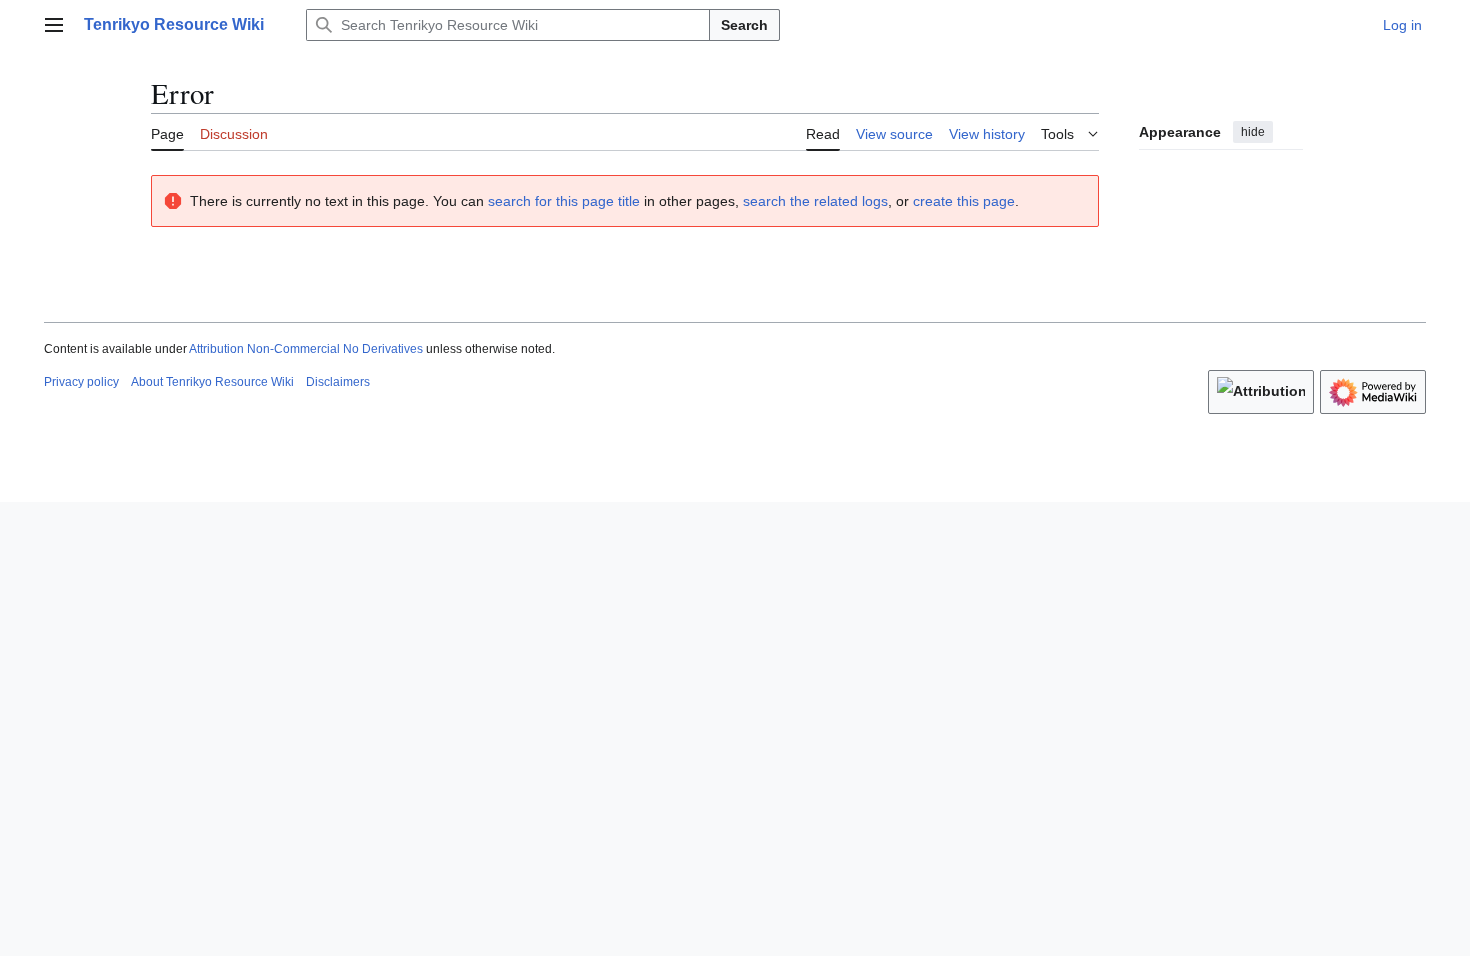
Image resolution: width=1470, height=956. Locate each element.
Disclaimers (338, 382)
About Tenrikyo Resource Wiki (212, 382)
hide (1253, 132)
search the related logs (815, 201)
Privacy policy (81, 382)
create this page (964, 201)
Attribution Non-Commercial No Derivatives (306, 349)
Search (744, 25)
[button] (54, 25)
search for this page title (564, 201)
